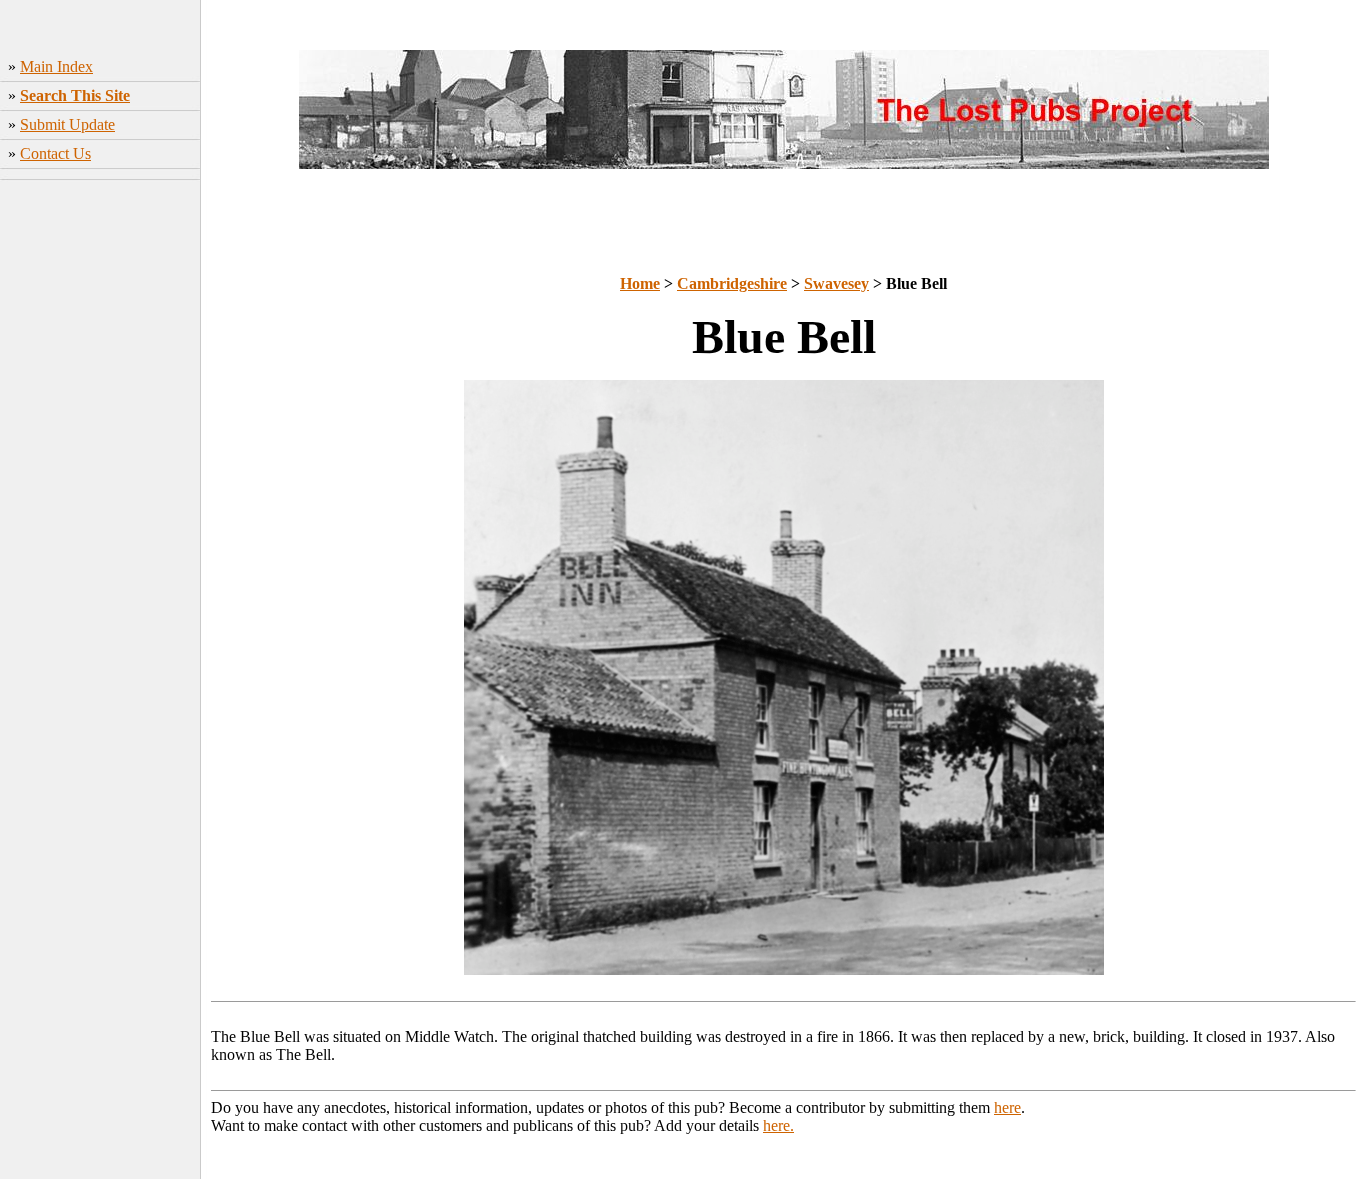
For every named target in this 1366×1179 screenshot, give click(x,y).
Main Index (56, 66)
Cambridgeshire (732, 283)
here (1007, 1107)
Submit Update (67, 124)
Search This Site (75, 95)
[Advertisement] (100, 485)
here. (778, 1125)
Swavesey (836, 283)
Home (640, 283)
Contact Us (55, 153)
